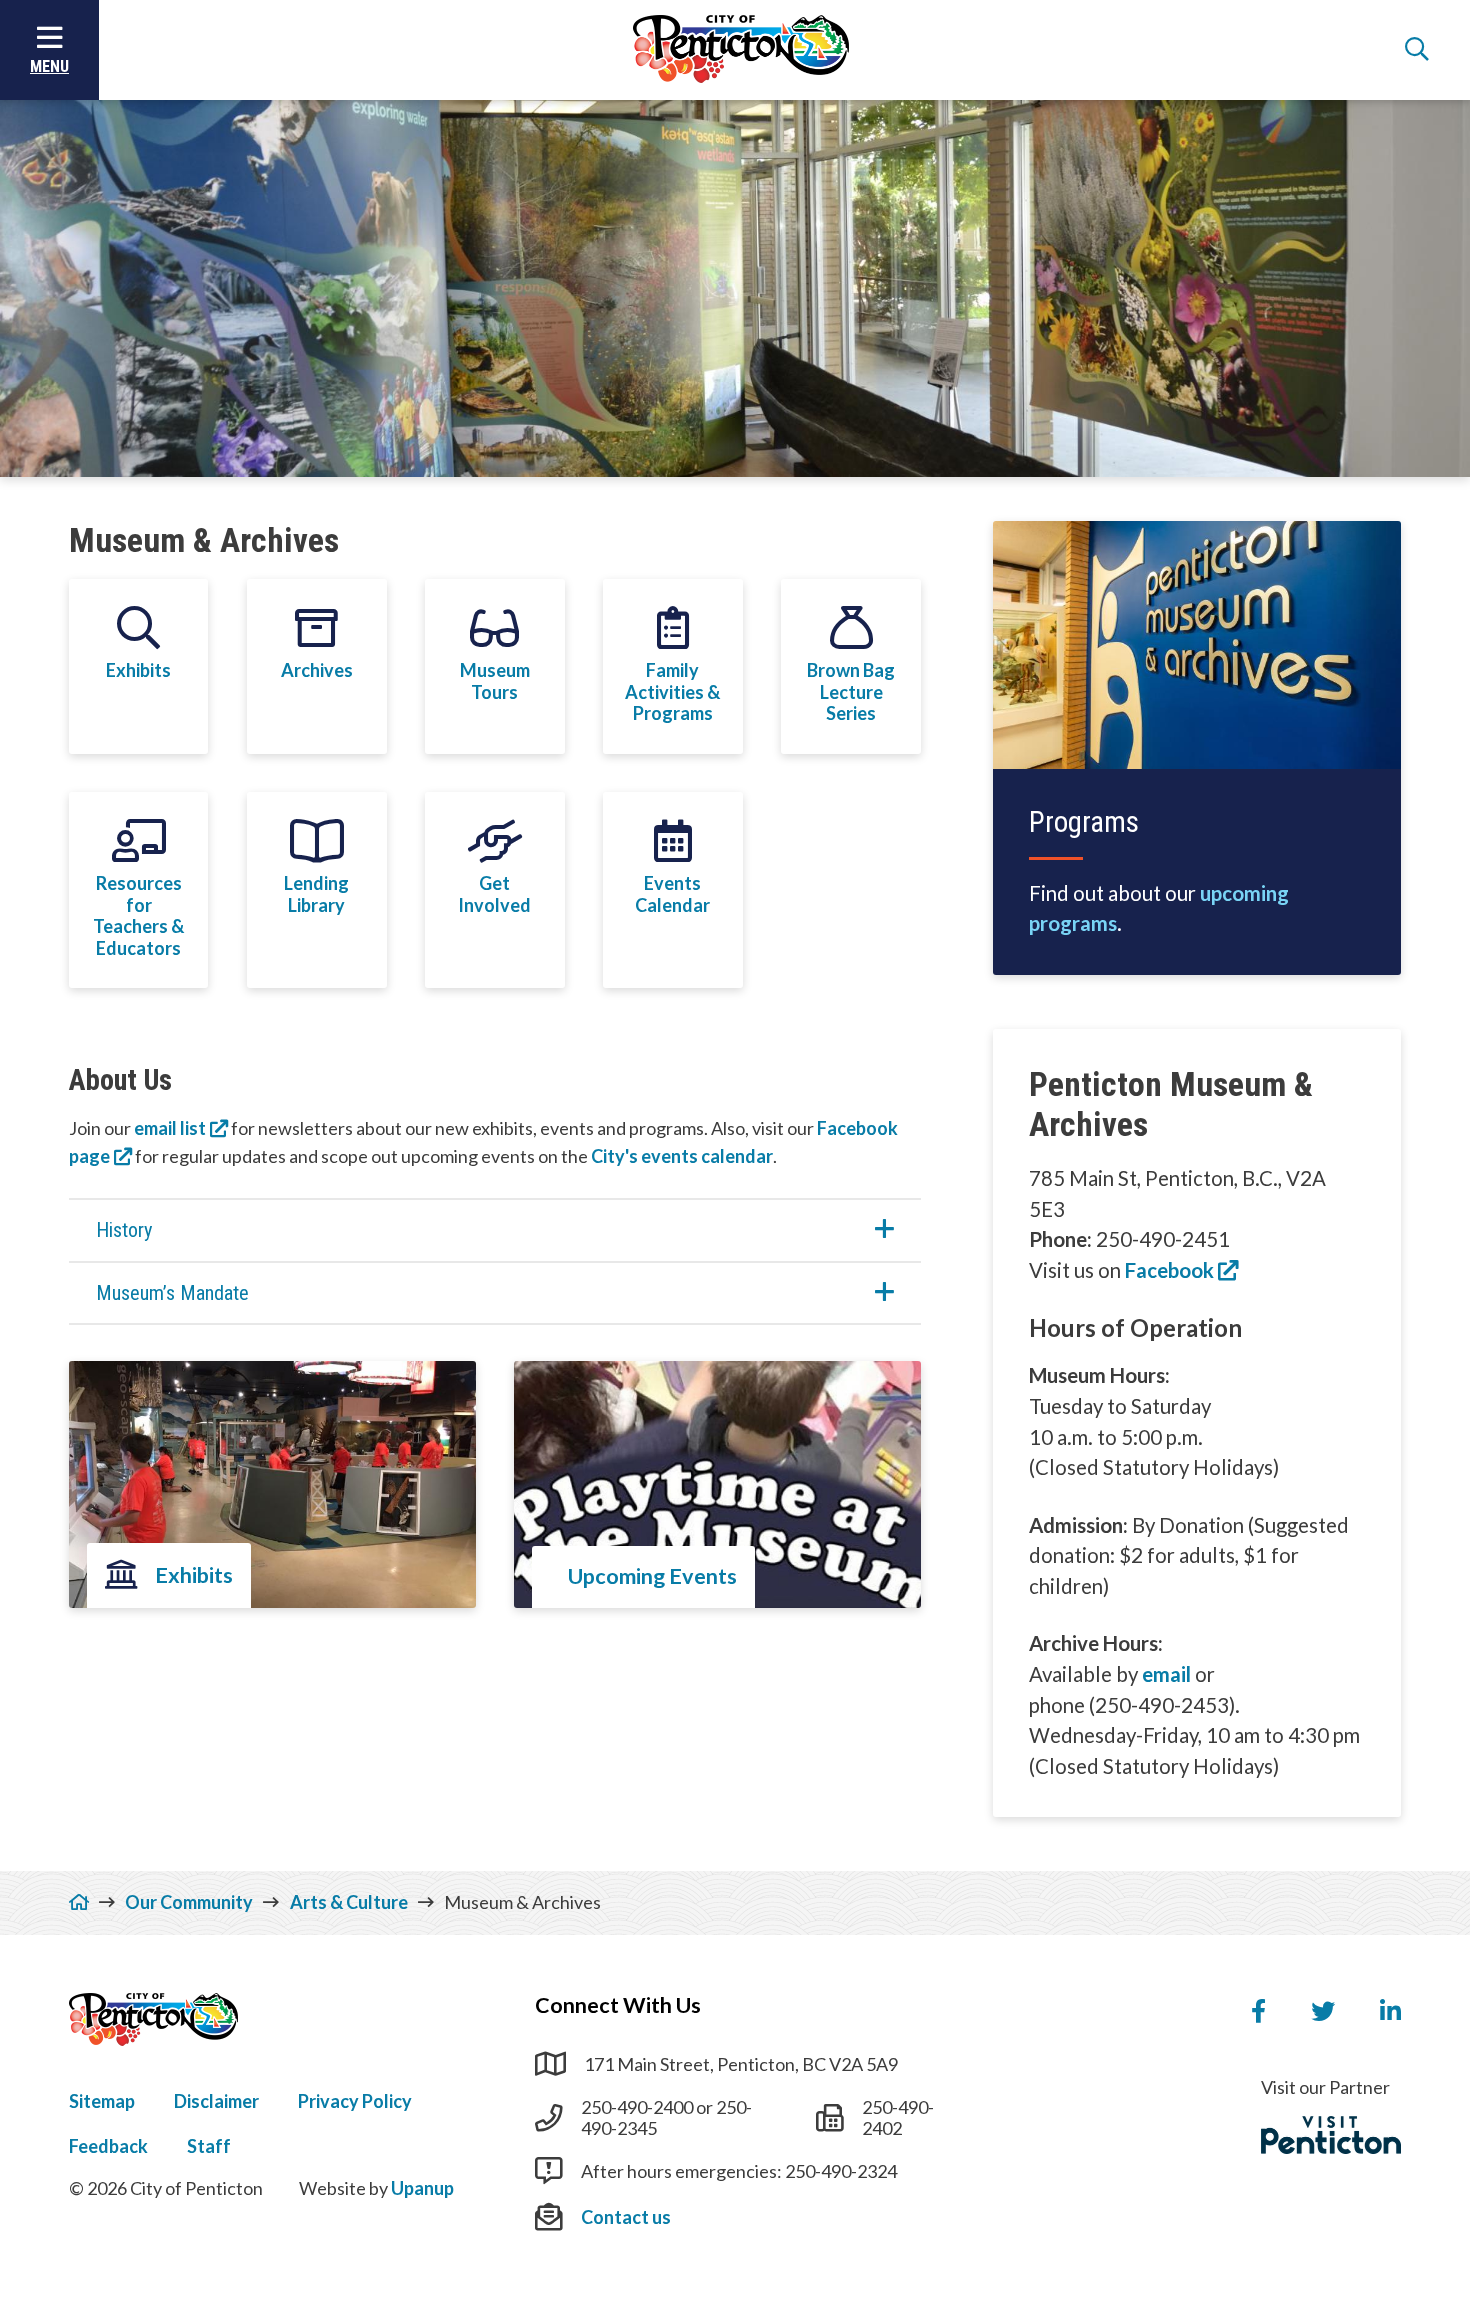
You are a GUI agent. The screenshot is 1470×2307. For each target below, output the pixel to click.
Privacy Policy (355, 2101)
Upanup (422, 2188)
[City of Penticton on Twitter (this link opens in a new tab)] (1323, 2012)
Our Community (189, 1902)
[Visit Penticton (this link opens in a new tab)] (1331, 2135)
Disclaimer (216, 2101)
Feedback (108, 2146)
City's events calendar (682, 1156)
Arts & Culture (349, 1902)
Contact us (626, 2217)
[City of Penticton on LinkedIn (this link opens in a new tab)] (1390, 2012)
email (1166, 1674)
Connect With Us (618, 2005)
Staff (209, 2146)
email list (170, 1128)
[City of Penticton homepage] (741, 50)
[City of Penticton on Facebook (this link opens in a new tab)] (1258, 2012)
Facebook (1169, 1270)
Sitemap (102, 2101)
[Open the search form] (1417, 50)
